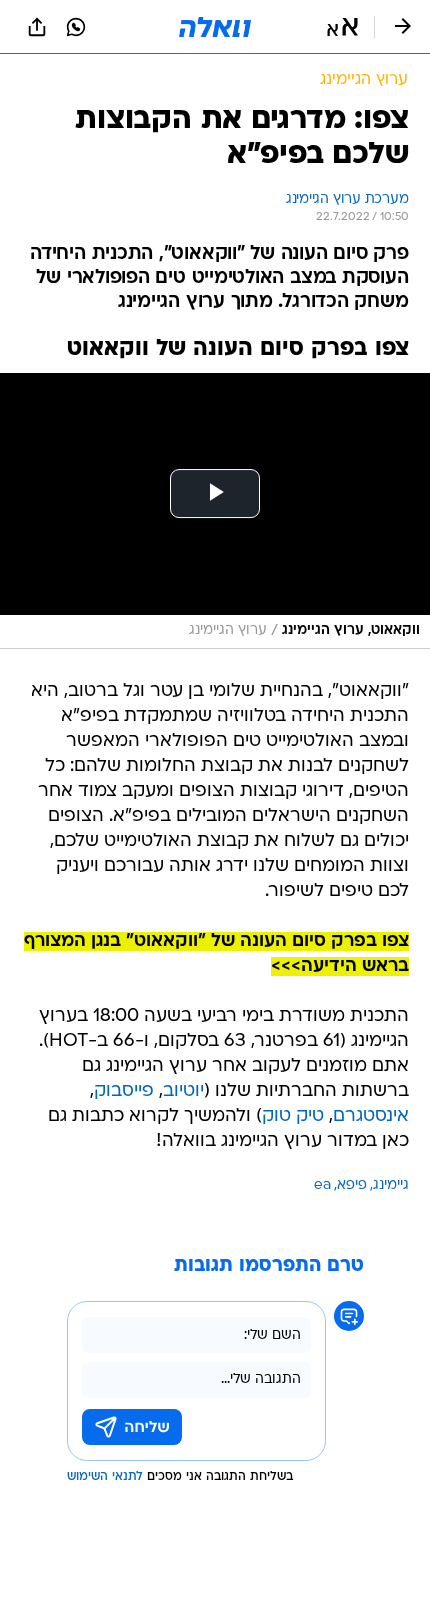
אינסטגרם (371, 1116)
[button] (342, 27)
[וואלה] (215, 27)
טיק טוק (293, 1116)
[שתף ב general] (37, 27)
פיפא (352, 1185)
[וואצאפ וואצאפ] (76, 27)
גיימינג (391, 1185)
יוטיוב (183, 1091)
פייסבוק (124, 1091)
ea (322, 1185)
